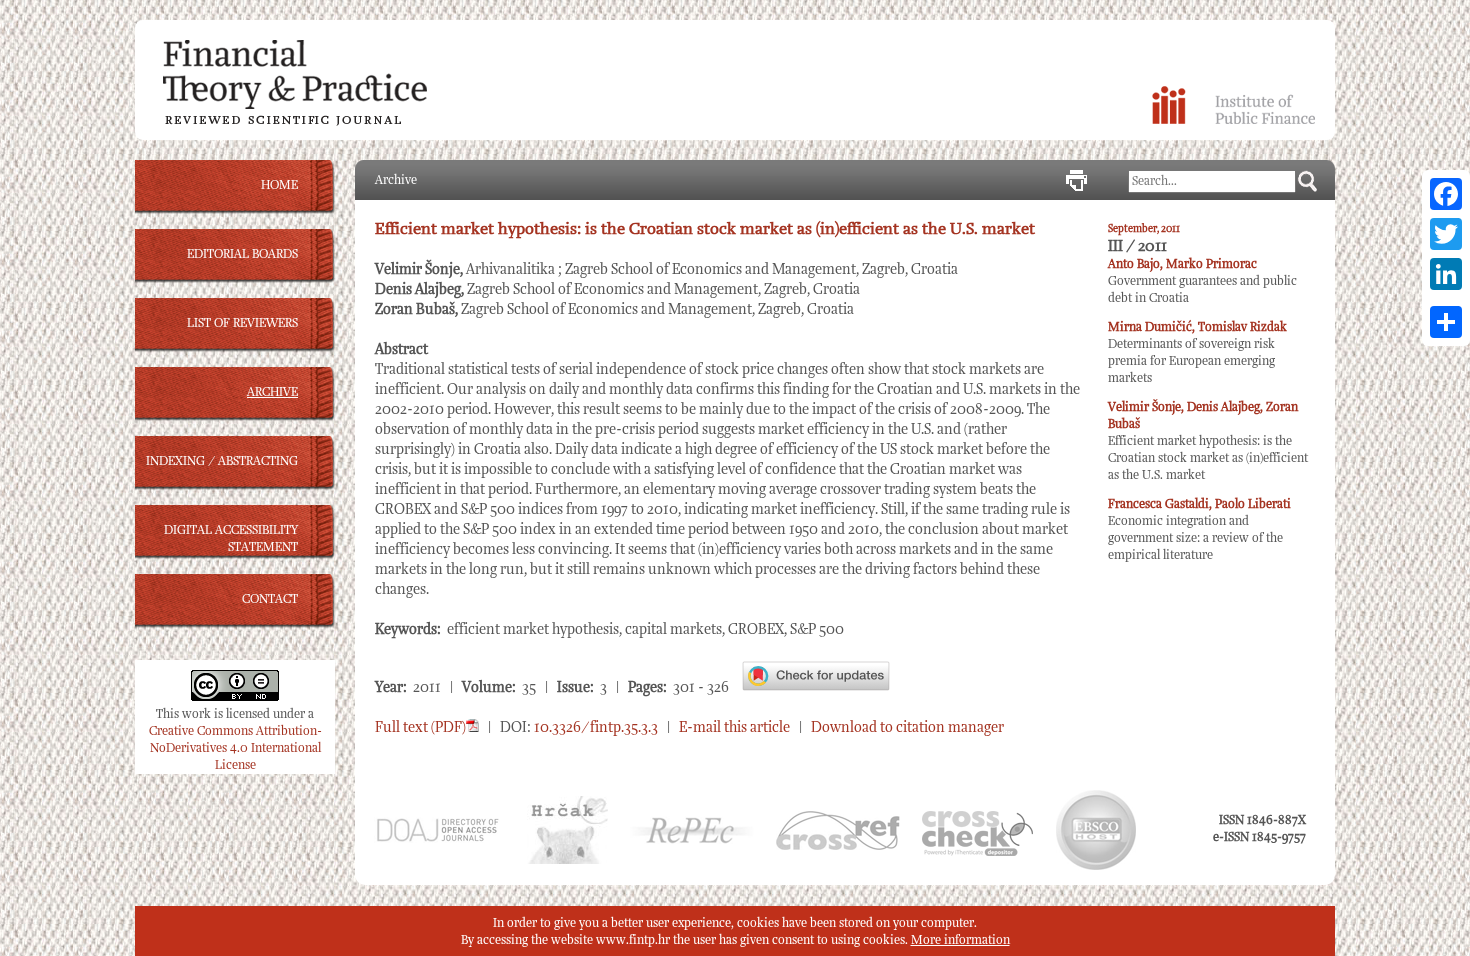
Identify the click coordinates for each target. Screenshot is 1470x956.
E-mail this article (734, 727)
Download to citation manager (907, 727)
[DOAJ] (437, 839)
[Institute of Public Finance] (1233, 120)
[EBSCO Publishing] (1096, 866)
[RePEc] (692, 840)
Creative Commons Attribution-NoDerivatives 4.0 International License (235, 748)
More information (960, 940)
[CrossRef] (838, 846)
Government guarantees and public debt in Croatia (1202, 281)
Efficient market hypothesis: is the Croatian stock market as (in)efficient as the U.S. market (1208, 441)
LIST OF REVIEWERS (242, 323)
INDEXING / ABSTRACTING (222, 461)
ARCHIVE (272, 392)
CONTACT (270, 599)
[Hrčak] (567, 860)
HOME (279, 185)
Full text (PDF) (420, 727)
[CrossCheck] (977, 852)
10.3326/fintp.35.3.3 (596, 727)
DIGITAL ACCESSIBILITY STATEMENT (231, 539)
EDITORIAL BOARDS (242, 254)
